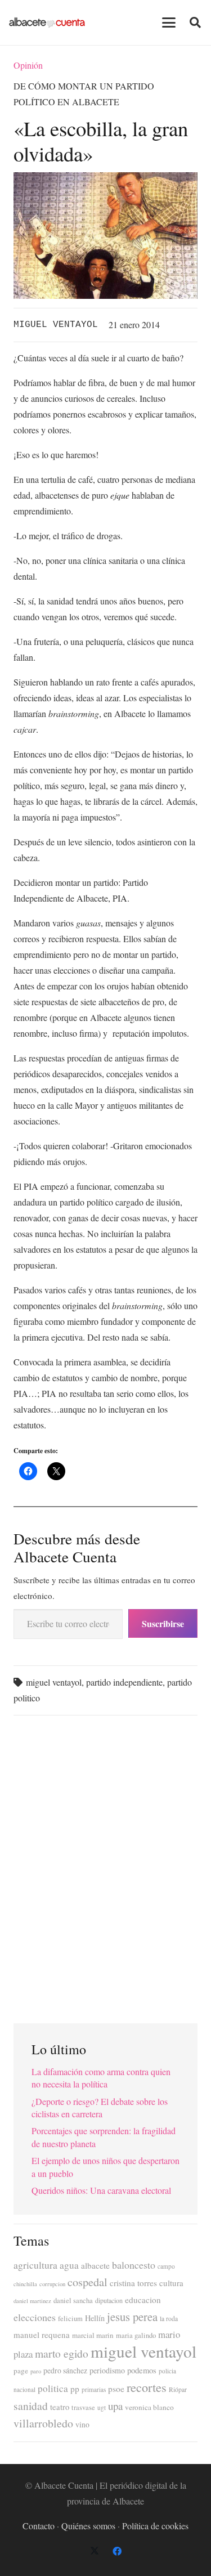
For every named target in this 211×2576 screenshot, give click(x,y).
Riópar (178, 2389)
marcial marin (93, 2335)
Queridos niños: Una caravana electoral (101, 2190)
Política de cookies (155, 2526)
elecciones (35, 2317)
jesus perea (132, 2317)
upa (115, 2406)
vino (82, 2425)
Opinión (28, 65)
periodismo (107, 2370)
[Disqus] (105, 1865)
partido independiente (124, 1682)
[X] (95, 2551)
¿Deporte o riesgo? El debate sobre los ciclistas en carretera (100, 2107)
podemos (142, 2370)
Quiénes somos (88, 2526)
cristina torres (133, 2283)
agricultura (35, 2265)
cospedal (87, 2282)
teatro (60, 2407)
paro (36, 2371)
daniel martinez (32, 2301)
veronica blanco (149, 2407)
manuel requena (42, 2335)
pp (75, 2389)
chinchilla (25, 2284)
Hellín (95, 2318)
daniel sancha (73, 2301)
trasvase (83, 2407)
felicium (70, 2319)
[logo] (47, 23)
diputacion (109, 2300)
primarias (94, 2389)
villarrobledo (43, 2423)
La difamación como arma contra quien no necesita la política (101, 2078)
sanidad (31, 2405)
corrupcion (52, 2284)
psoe (116, 2389)
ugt (102, 2407)
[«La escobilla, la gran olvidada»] (105, 180)
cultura (171, 2283)
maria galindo (136, 2335)
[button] (169, 23)
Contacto (39, 2526)
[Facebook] (117, 2551)
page (21, 2371)
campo (166, 2266)
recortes (147, 2387)
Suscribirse (163, 1623)
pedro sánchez (65, 2371)
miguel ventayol (54, 1682)
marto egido (62, 2353)
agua (69, 2265)
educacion (143, 2300)
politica (53, 2388)
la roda (169, 2319)
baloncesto (134, 2265)
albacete (95, 2265)
